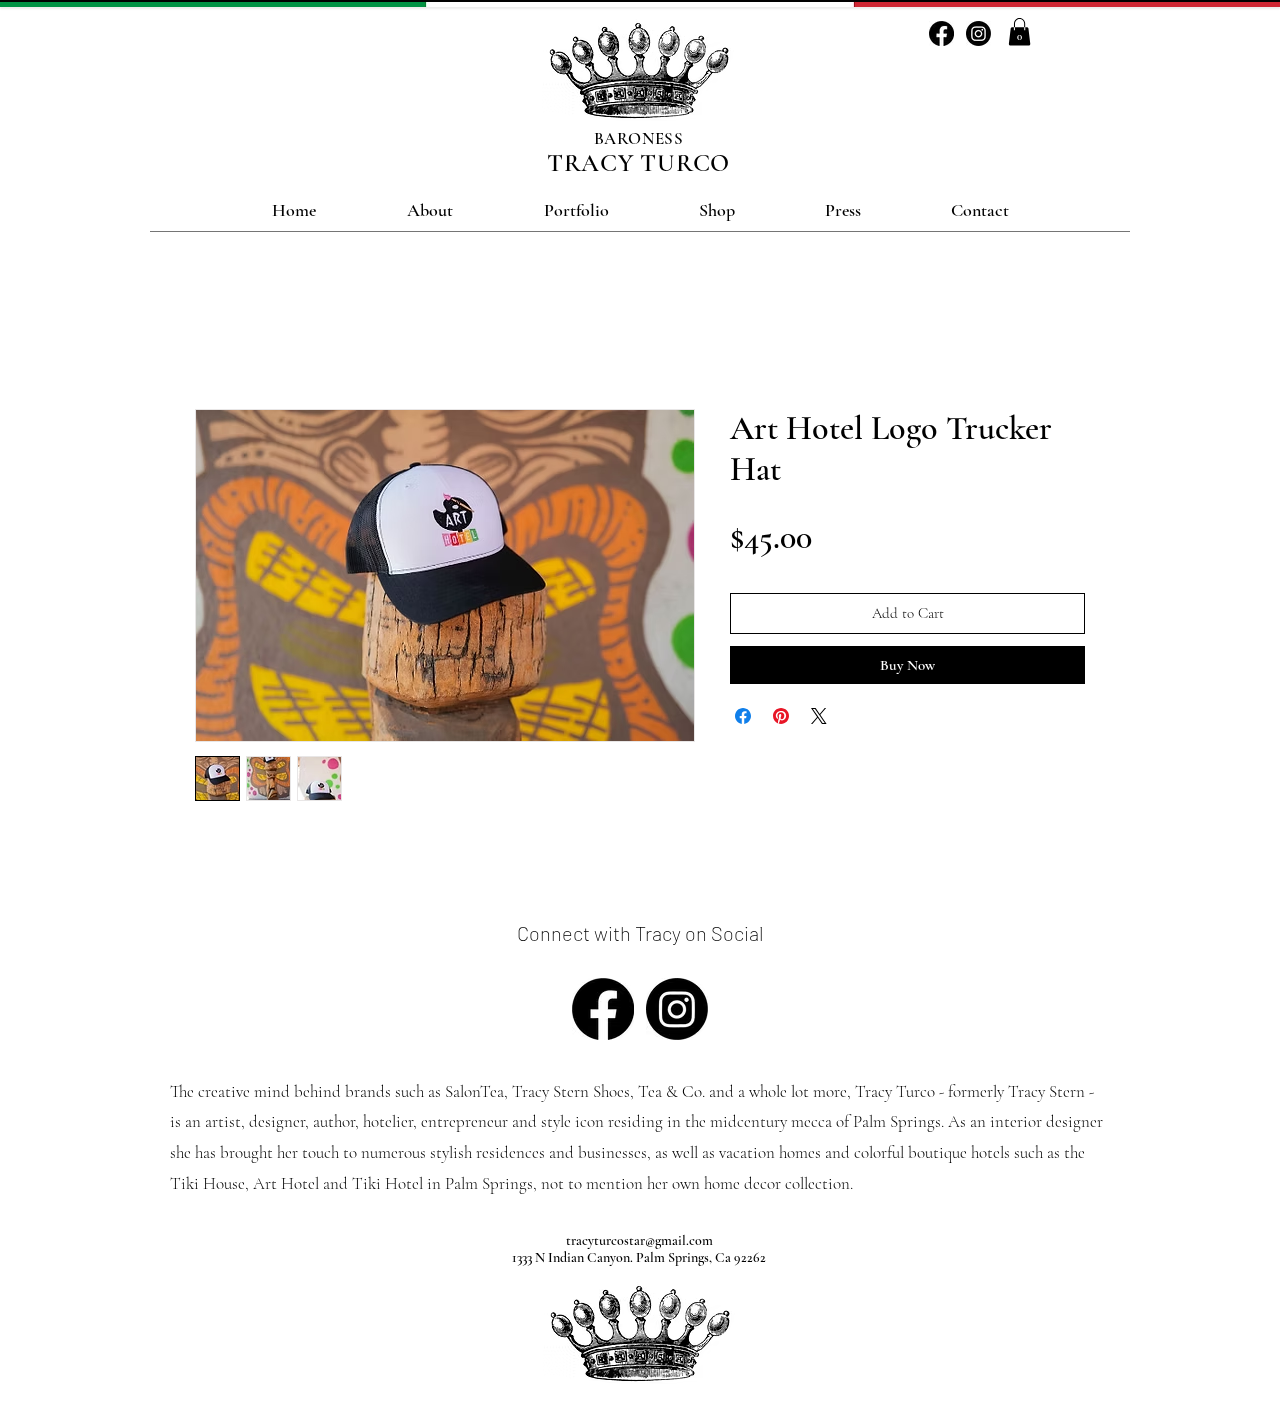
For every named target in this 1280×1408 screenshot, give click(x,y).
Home (214, 337)
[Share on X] (819, 716)
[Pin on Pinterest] (781, 716)
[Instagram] (978, 33)
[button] (1019, 31)
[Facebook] (941, 33)
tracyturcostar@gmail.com (639, 1240)
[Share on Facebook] (743, 716)
